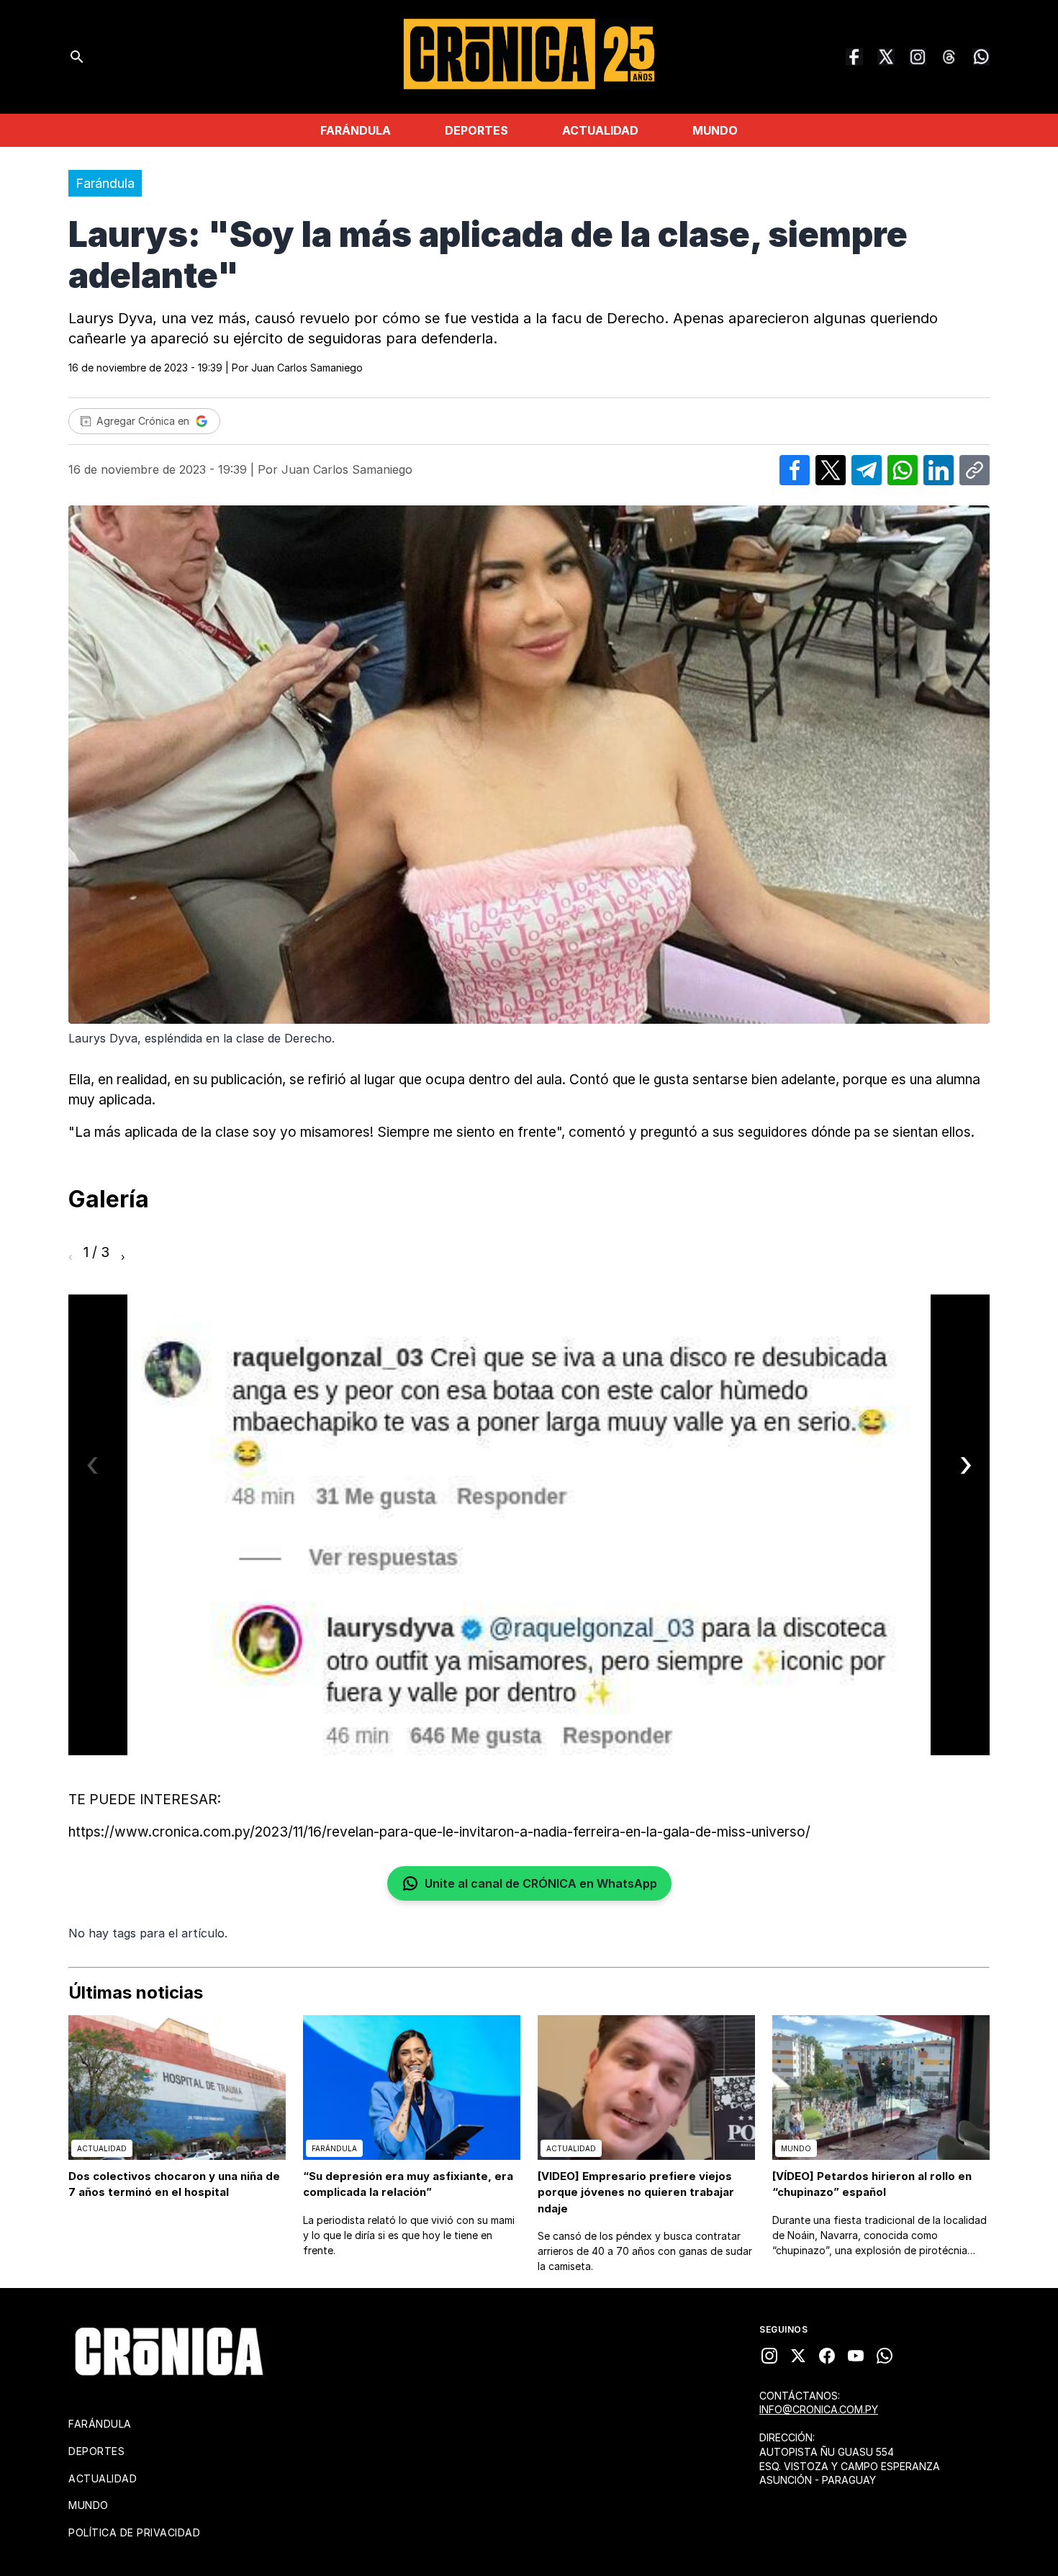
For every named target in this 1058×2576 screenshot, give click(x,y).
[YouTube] (856, 2356)
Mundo (715, 130)
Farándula (356, 130)
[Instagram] (918, 57)
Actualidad (600, 130)
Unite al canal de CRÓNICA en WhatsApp (541, 1883)
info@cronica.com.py (819, 2409)
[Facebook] (854, 57)
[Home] (169, 2351)
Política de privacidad (134, 2532)
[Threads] (949, 57)
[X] (798, 2356)
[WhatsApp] (981, 57)
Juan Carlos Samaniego (307, 368)
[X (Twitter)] (886, 57)
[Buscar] (77, 57)
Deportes (476, 130)
